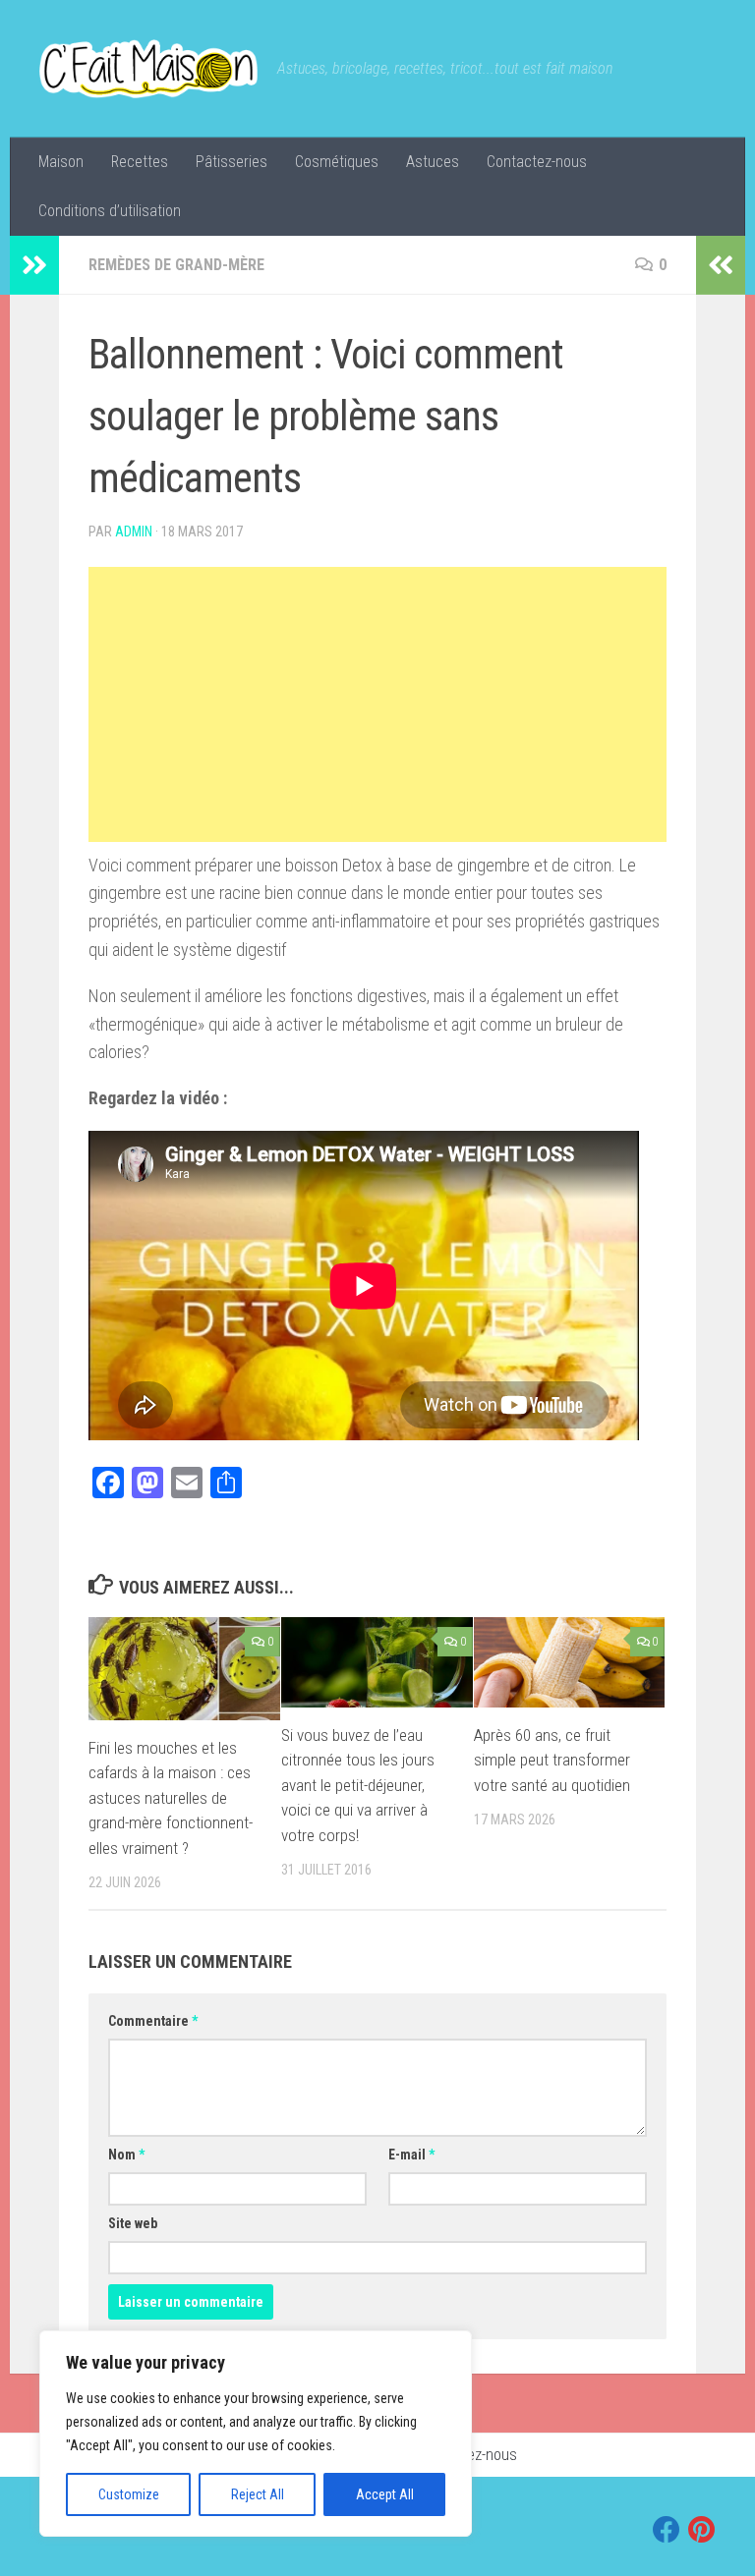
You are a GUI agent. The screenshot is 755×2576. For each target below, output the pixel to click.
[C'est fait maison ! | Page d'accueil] (148, 69)
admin (134, 532)
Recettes (140, 162)
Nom (126, 2155)
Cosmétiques (337, 162)
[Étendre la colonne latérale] (34, 265)
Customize (129, 2494)
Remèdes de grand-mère (176, 265)
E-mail (411, 2155)
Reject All (258, 2494)
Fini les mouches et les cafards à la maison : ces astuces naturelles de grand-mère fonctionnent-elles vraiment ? (171, 1798)
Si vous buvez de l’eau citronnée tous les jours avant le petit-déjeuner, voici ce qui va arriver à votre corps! (358, 1785)
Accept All (385, 2494)
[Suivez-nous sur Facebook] (667, 2530)
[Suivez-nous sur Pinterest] (702, 2530)
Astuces (433, 162)
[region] (256, 2434)
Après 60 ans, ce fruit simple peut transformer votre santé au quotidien (552, 1760)
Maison (61, 162)
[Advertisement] (377, 704)
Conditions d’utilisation (110, 211)
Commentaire (153, 2021)
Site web (133, 2223)
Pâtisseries (232, 162)
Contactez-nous (537, 162)
